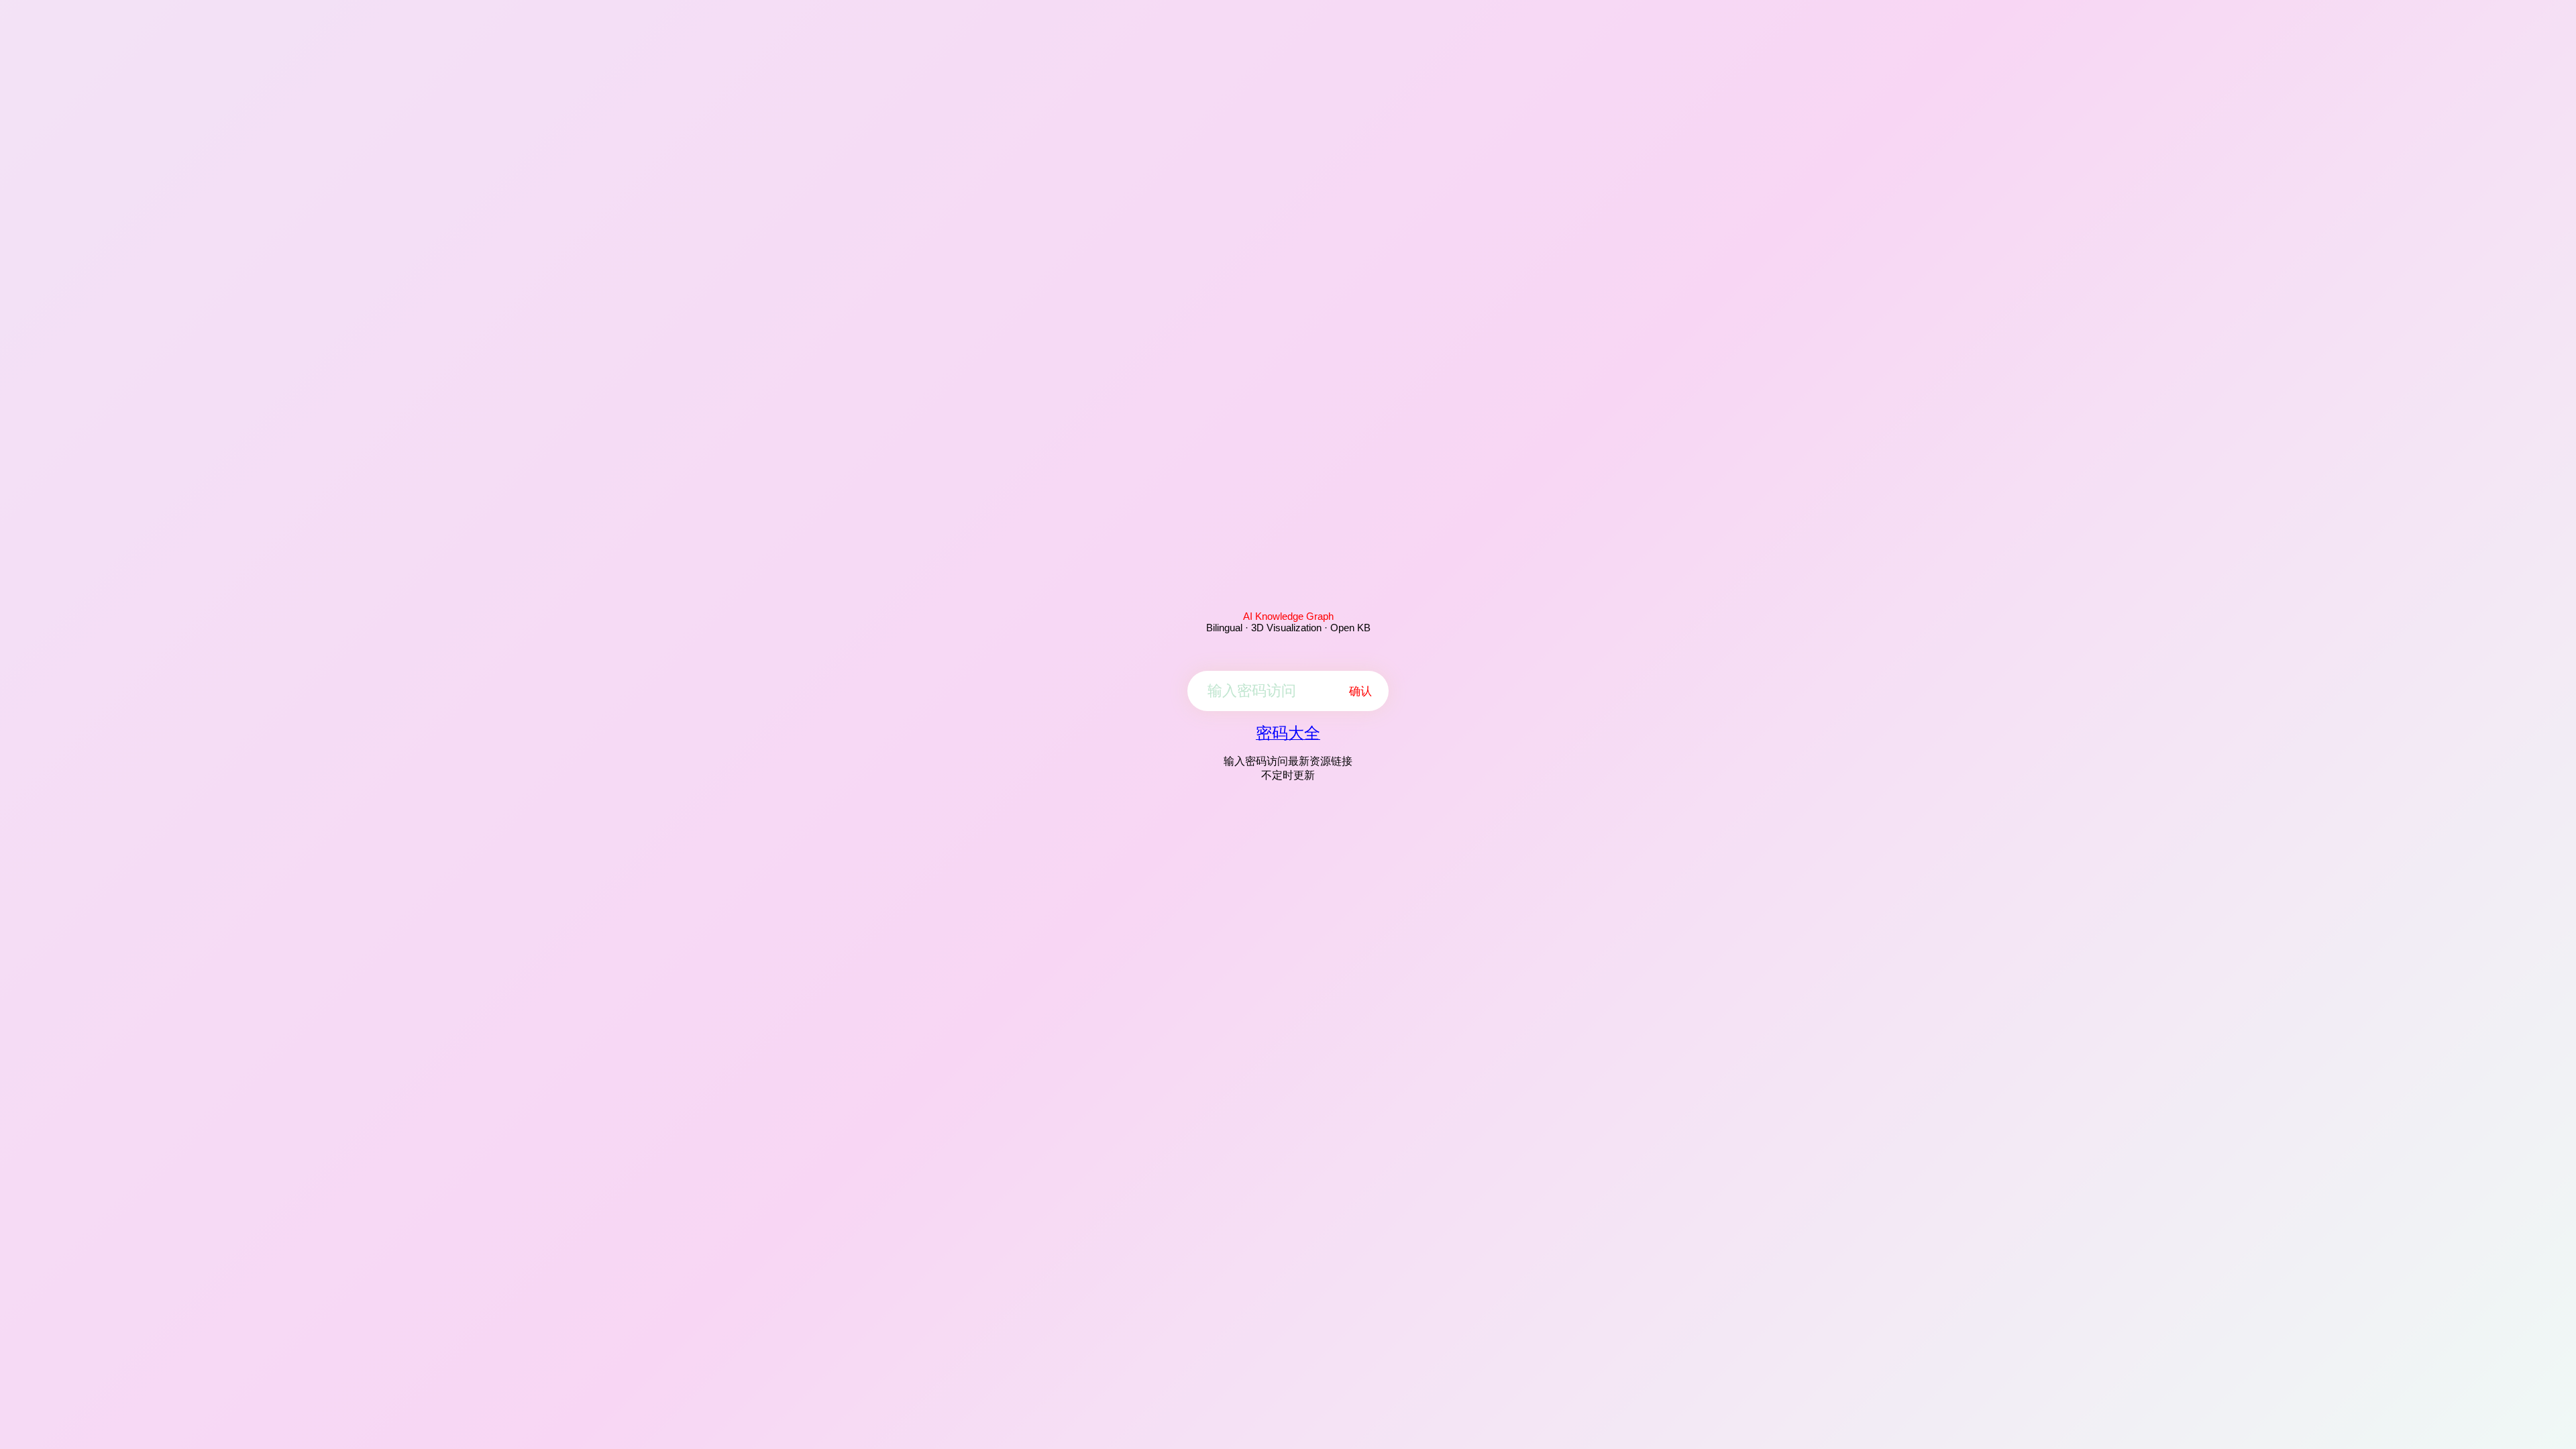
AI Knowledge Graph (1288, 616)
